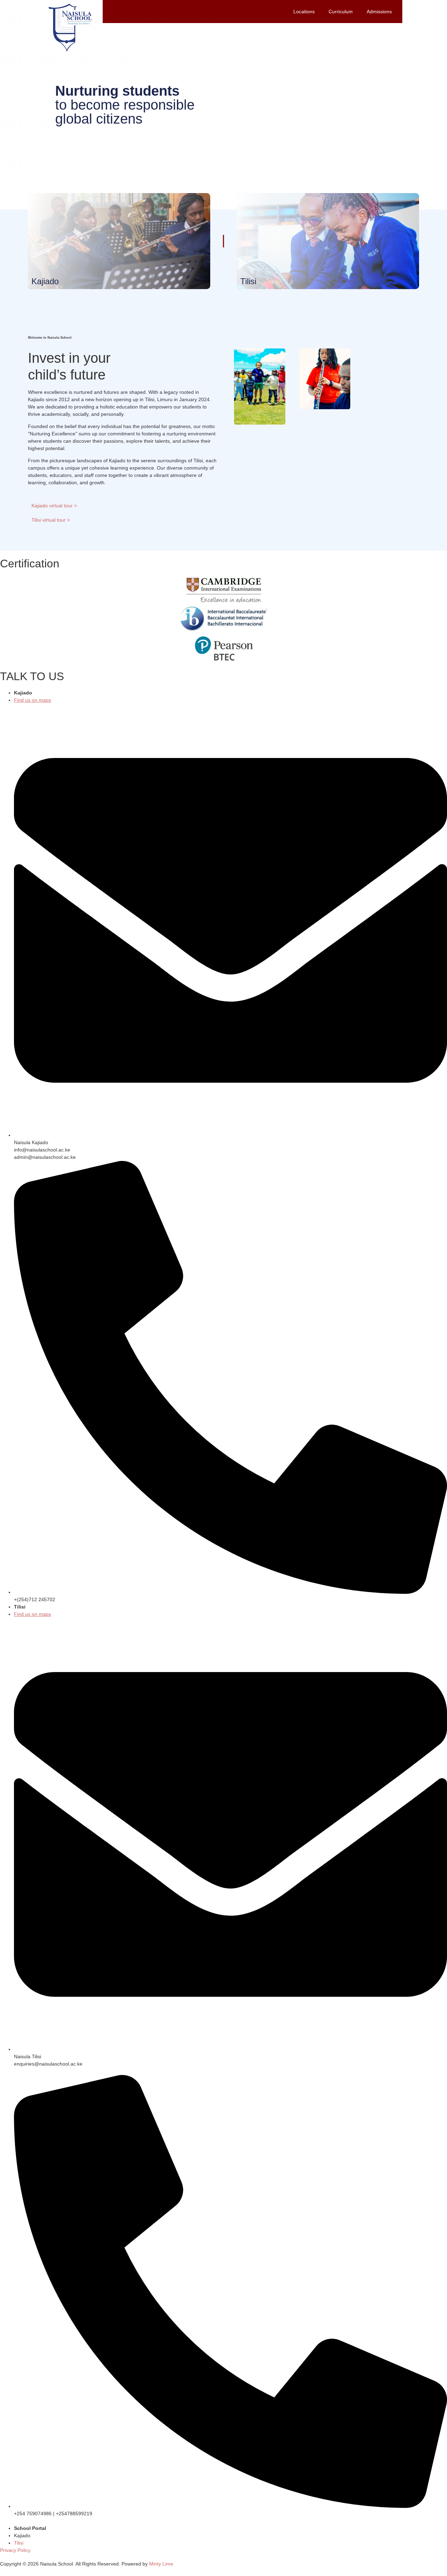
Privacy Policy (15, 2550)
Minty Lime (161, 2564)
